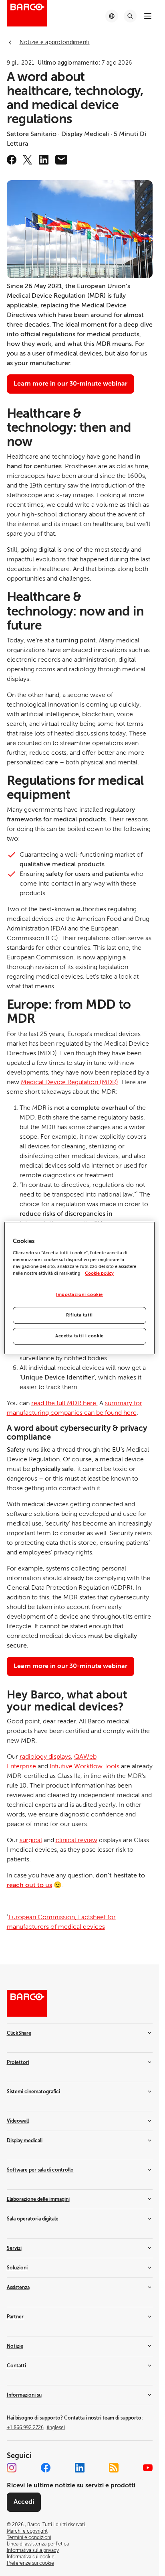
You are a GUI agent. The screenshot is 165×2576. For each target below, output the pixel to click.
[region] (79, 1288)
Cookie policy (99, 1273)
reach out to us (29, 1885)
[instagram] (12, 2468)
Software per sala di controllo (40, 2170)
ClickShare (19, 2033)
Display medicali (25, 2141)
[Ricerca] (130, 16)
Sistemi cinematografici (33, 2092)
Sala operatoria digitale (33, 2219)
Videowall (18, 2121)
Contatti (16, 2366)
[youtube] (148, 2468)
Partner (15, 2317)
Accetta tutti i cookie (79, 1336)
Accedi (24, 2502)
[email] (61, 160)
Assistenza (18, 2288)
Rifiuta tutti (79, 1315)
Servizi (14, 2248)
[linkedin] (44, 160)
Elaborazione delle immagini (38, 2199)
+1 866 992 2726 (36, 2428)
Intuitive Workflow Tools (85, 1766)
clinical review (76, 1840)
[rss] (114, 2468)
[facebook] (12, 160)
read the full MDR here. (64, 1403)
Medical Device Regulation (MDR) (69, 1082)
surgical (31, 1840)
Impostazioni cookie (79, 1295)
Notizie (15, 2346)
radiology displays (45, 1757)
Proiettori (18, 2062)
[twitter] (28, 160)
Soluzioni (17, 2268)
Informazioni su (24, 2395)
